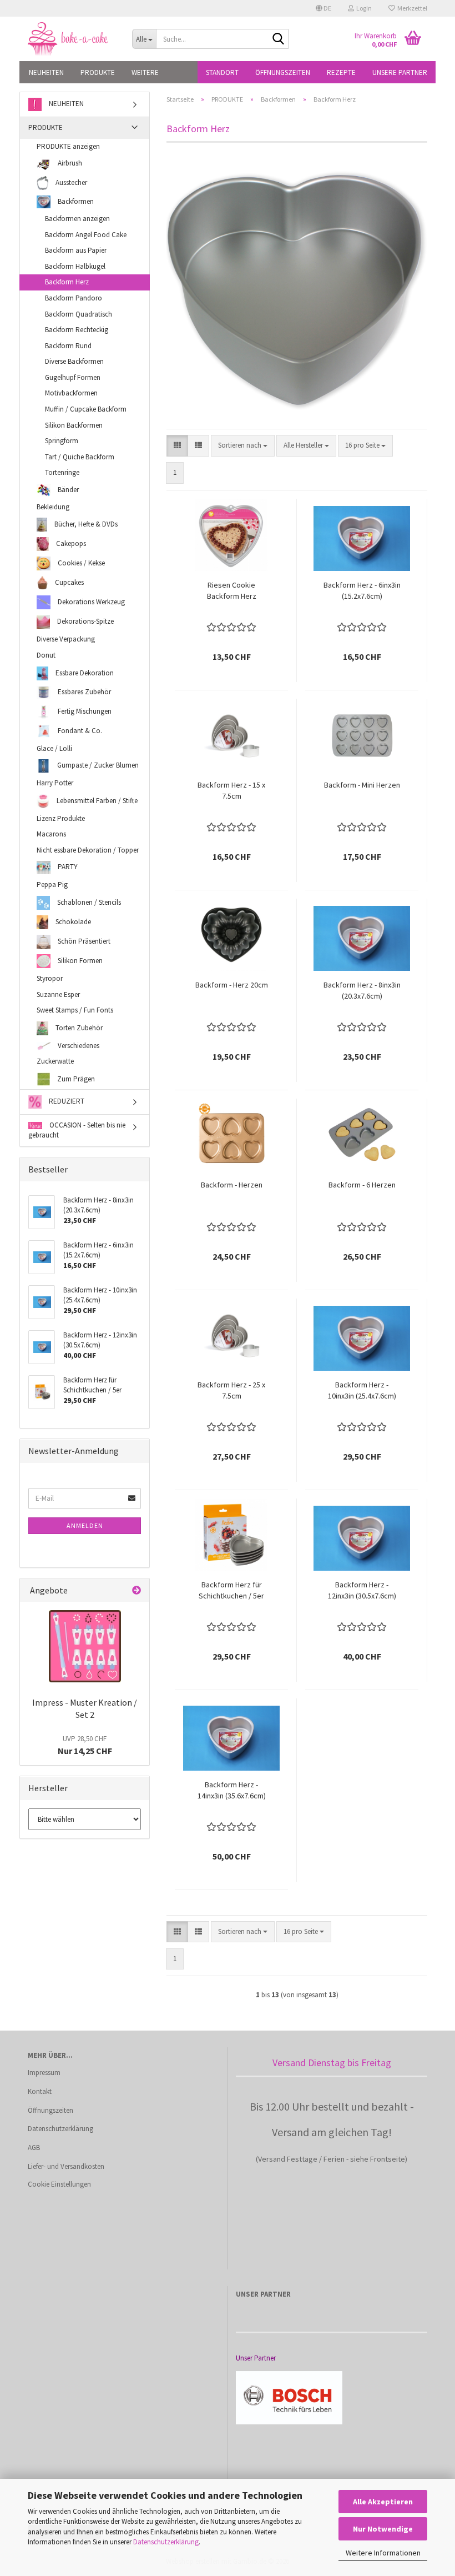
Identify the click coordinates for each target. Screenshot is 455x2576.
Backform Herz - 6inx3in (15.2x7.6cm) (362, 590)
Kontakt (40, 2091)
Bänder (67, 489)
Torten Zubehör (78, 1027)
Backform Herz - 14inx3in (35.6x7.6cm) (232, 1790)
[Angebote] (136, 1590)
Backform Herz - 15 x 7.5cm (231, 790)
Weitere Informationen (383, 2553)
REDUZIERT (66, 1101)
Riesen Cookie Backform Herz (232, 590)
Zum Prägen (75, 1078)
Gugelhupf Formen (73, 377)
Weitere (145, 72)
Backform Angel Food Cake (86, 235)
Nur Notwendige (383, 2529)
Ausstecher (70, 182)
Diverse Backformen (74, 361)
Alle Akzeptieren (383, 2502)
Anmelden (85, 1525)
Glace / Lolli (54, 748)
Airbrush (69, 163)
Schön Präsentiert (83, 941)
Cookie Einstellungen (59, 2184)
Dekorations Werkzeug (90, 602)
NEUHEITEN (46, 72)
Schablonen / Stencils (88, 902)
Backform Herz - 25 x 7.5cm (231, 1390)
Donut (46, 655)
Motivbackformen (71, 393)
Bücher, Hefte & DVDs (85, 524)
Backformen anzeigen (77, 219)
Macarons (51, 834)
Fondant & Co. (79, 730)
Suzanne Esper (58, 994)
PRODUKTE (98, 72)
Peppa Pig (52, 884)
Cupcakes (69, 582)
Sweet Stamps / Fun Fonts (75, 1010)
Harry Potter (55, 783)
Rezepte (341, 72)
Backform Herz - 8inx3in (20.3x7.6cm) (362, 990)
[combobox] (243, 446)
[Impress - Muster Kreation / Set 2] (85, 1646)
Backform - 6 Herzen (362, 1185)
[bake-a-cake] (72, 39)
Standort (222, 72)
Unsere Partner (400, 72)
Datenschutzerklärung (166, 2542)
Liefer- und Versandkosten (66, 2166)
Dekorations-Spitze (85, 621)
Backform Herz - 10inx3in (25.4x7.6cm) (362, 1390)
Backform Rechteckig (77, 330)
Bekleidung (53, 507)
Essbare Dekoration (84, 672)
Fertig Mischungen (84, 711)
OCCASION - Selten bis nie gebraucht (77, 1130)
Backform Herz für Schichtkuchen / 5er (231, 1590)
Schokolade (72, 922)
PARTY (67, 867)
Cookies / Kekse (80, 563)
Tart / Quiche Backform (80, 457)
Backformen (75, 201)
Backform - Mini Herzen (362, 785)
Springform (62, 441)
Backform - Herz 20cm (232, 985)
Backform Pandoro (74, 298)
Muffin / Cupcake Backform (86, 409)
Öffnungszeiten (283, 72)
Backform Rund (68, 346)
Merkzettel (411, 8)
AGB (34, 2147)
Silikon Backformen (74, 425)
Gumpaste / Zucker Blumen (97, 765)
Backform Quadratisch (79, 314)
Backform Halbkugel (75, 266)
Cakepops (70, 543)
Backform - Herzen (232, 1185)
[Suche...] (278, 39)
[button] (323, 8)
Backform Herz (67, 282)
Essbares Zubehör (84, 692)
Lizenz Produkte (61, 818)
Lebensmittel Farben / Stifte (96, 800)
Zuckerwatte (55, 1061)
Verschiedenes (78, 1046)
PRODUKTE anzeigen (68, 146)
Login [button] (363, 8)
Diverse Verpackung (66, 639)
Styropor (50, 978)
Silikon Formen (79, 961)
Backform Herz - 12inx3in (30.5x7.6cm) (362, 1590)
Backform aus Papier (76, 250)
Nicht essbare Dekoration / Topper (88, 850)
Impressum (44, 2073)
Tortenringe (62, 472)
